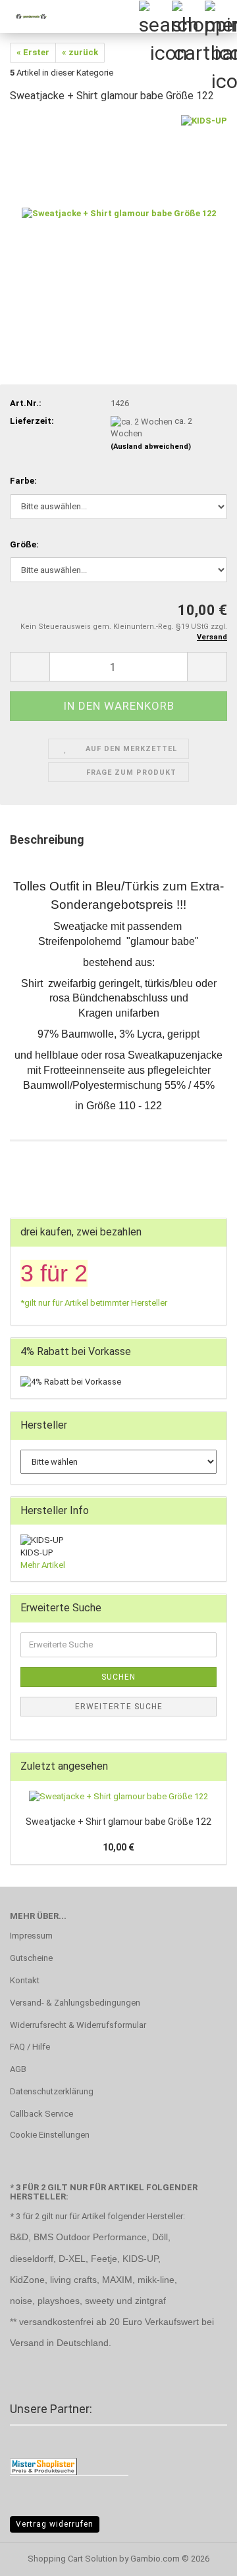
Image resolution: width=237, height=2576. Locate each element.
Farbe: (23, 481)
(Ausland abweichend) (151, 447)
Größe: (24, 544)
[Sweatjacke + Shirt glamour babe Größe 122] (119, 213)
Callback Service (41, 2114)
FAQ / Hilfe (30, 2047)
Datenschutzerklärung (52, 2091)
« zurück (80, 52)
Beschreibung (47, 839)
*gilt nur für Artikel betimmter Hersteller (94, 1303)
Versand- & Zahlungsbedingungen (75, 2003)
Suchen (118, 1677)
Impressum (31, 1936)
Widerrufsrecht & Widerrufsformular (78, 2025)
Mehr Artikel (43, 1565)
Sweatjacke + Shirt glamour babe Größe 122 (118, 1822)
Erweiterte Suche (119, 1707)
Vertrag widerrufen (55, 2524)
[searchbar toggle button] (155, 16)
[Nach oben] (201, 2556)
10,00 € (118, 1847)
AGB (18, 2069)
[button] (30, 667)
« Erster (33, 52)
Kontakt (25, 1980)
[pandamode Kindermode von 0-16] (26, 16)
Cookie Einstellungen (50, 2135)
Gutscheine (31, 1958)
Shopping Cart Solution (72, 2559)
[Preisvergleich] (43, 2466)
